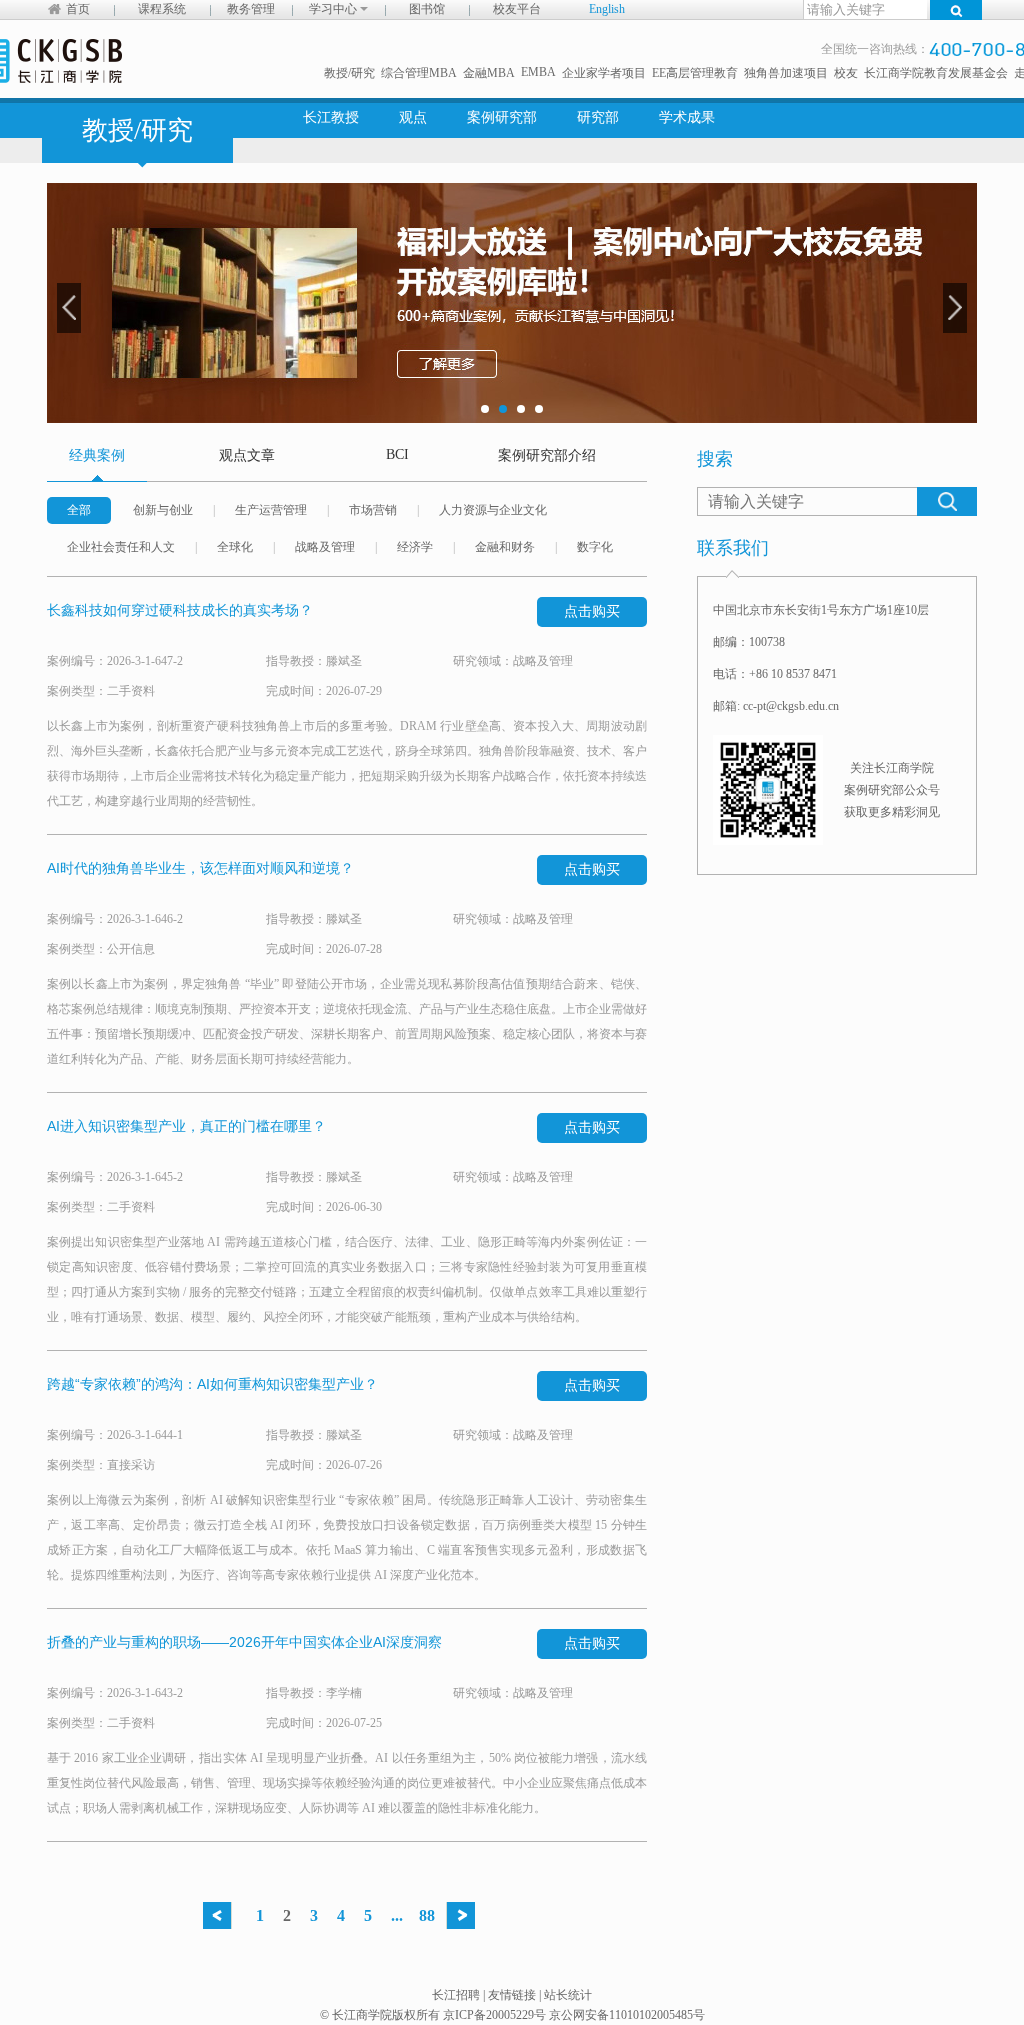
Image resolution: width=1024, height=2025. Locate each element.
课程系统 (162, 9)
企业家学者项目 (604, 73)
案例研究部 (502, 117)
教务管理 (251, 9)
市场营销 (373, 510)
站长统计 (568, 1995)
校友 (846, 73)
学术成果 (687, 117)
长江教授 (331, 117)
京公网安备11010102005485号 (627, 2015)
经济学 (415, 547)
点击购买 (592, 611)
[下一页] (465, 1915)
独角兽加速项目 (786, 73)
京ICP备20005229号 (494, 2015)
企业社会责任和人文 (121, 547)
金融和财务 (505, 547)
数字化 (595, 547)
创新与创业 (163, 510)
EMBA (538, 72)
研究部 (598, 117)
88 (427, 1915)
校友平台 (517, 9)
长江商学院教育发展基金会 (936, 73)
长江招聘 (456, 1995)
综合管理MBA (419, 73)
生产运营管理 (271, 510)
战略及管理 (325, 547)
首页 (78, 9)
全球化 (235, 547)
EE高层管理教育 (695, 73)
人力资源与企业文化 (493, 510)
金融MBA (489, 73)
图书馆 (427, 9)
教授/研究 (349, 73)
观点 (413, 117)
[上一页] (222, 1915)
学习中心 (334, 9)
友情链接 (512, 1995)
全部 (79, 510)
